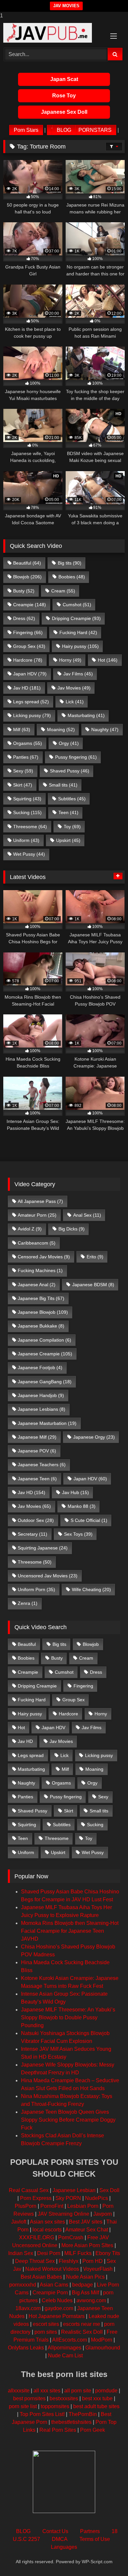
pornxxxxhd (23, 2285)
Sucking (27, 812)
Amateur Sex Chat (87, 2230)
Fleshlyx (69, 2261)
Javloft (19, 2222)
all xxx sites (47, 2391)
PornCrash (71, 2237)
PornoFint (52, 2206)
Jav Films (78, 674)
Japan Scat (64, 79)
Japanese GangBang (45, 1382)
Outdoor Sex (36, 1520)
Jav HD (27, 688)
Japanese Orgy (94, 1437)
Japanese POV (37, 1451)
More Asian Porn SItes (87, 2245)
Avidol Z (30, 1229)
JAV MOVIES (66, 6)
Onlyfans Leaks (26, 2348)
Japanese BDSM (93, 1285)
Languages (64, 2547)
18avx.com (28, 2308)
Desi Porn (49, 2253)
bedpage (83, 2285)
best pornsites (29, 2398)
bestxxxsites (64, 2398)
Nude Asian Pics (85, 2277)
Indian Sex (21, 2253)
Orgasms (28, 743)
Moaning (61, 729)
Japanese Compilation (44, 1340)
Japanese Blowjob (43, 1312)
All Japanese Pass (40, 1201)
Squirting (27, 799)
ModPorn (102, 2340)
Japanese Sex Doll (64, 112)
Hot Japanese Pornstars (57, 2316)
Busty (24, 591)
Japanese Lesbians (42, 1409)
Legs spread (31, 702)
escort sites (46, 2324)
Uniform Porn (36, 1589)
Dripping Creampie (76, 618)
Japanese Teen (37, 1479)
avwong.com (91, 2300)
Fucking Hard (78, 632)
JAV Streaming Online (64, 2214)
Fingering (28, 632)
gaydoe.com (59, 2308)
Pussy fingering (76, 757)
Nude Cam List (65, 2356)
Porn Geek (93, 2430)
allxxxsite (19, 2391)
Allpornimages (64, 2348)
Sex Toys (78, 1534)
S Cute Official (89, 1520)
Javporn (103, 2214)
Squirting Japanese (43, 1548)
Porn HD (93, 2261)
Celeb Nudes (57, 2300)
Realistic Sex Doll (82, 2332)
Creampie (30, 605)
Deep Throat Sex (35, 2261)
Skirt (23, 785)
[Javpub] (53, 33)
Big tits (70, 563)
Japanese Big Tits (41, 1298)
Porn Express (36, 2198)
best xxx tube (97, 2398)
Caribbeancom (37, 1243)
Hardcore (28, 660)
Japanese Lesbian (74, 2190)
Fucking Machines (40, 1270)
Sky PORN (68, 2198)
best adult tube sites (96, 2406)
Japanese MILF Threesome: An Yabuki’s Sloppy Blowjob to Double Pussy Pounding (68, 2017)
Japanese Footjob (40, 1368)
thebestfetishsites (71, 2422)
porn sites (46, 2332)
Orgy (69, 743)
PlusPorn (26, 2206)
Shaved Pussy (70, 771)
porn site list (23, 2406)
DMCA (60, 2539)
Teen (68, 812)
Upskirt (68, 840)
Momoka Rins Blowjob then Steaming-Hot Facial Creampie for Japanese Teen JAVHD (70, 1931)
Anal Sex (87, 1215)
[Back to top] (108, 2558)
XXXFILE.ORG (37, 2237)
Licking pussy (32, 715)
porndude (106, 2391)
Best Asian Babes (41, 2277)
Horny (70, 660)
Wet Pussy (29, 854)
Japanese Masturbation (47, 1423)
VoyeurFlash (98, 2269)
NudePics (96, 2198)
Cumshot (77, 605)
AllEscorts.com (70, 2340)
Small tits (63, 785)
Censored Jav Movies (44, 1257)
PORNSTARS (95, 130)
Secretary (32, 1534)
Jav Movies (74, 688)
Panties (26, 757)
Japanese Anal (37, 1285)
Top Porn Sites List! (42, 2414)
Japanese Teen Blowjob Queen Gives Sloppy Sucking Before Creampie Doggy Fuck (68, 2120)
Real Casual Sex (29, 2190)
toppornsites (55, 2406)
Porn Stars (26, 130)
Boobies (72, 577)
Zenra (28, 1603)
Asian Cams (54, 2285)
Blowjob (27, 577)
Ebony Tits (108, 2253)
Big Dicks (72, 1229)
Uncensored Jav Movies (48, 1576)
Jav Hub (75, 1492)
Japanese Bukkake (41, 1326)
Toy (72, 827)
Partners (90, 2531)
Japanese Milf (37, 1437)
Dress (24, 618)
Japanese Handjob (41, 1395)
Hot (108, 660)
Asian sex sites (47, 2222)
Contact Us (55, 2531)
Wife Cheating (91, 1589)
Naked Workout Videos (52, 2269)
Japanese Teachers (42, 1465)
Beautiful (27, 563)
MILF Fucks (78, 2253)
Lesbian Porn (83, 2206)
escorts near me (82, 2324)
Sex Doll (109, 2190)
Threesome (30, 827)
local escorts (47, 2230)
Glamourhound (103, 2348)
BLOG (64, 130)
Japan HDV (30, 674)
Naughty (105, 729)
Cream (63, 591)
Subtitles (72, 799)
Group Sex (29, 646)
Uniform (26, 840)
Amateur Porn (37, 1215)
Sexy (23, 771)
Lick (75, 702)
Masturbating (86, 715)
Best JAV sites (86, 2222)
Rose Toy (64, 96)
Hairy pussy (80, 646)
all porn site (78, 2391)
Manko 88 (82, 1506)
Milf (22, 729)
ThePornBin (83, 2414)
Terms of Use (95, 2539)
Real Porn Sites (58, 2430)
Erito (95, 1257)
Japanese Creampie (45, 1354)
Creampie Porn (50, 2293)
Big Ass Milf (85, 2293)
